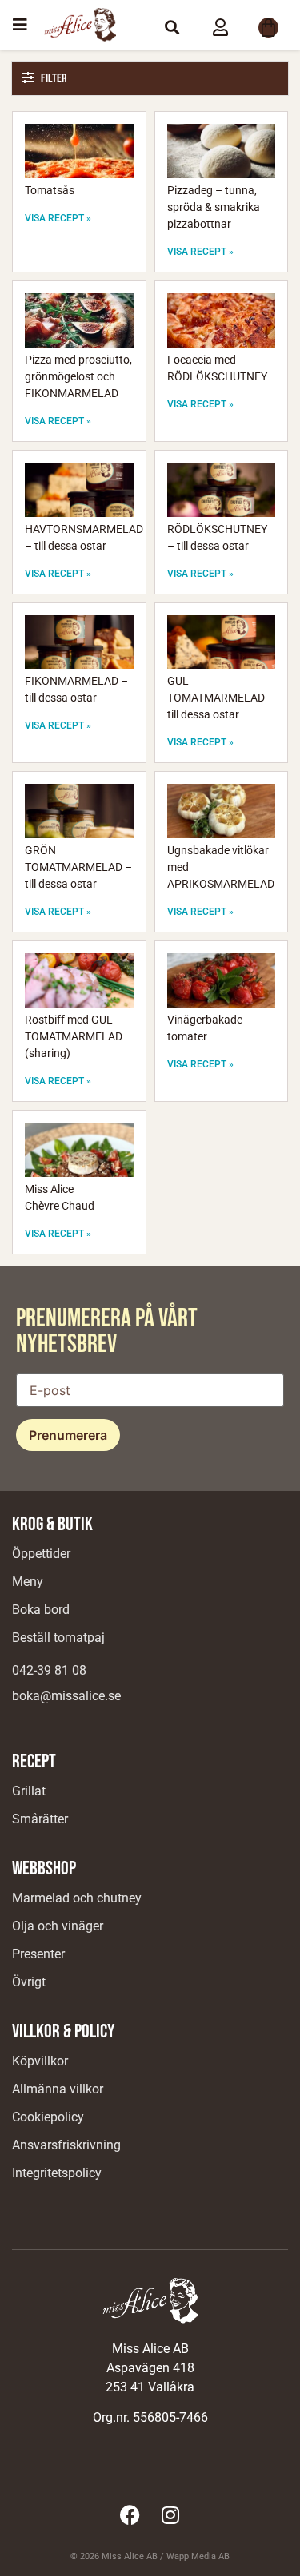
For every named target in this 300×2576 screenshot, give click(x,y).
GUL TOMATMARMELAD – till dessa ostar (221, 698)
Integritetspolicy (57, 2173)
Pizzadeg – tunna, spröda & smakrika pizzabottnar (214, 207)
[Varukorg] (268, 28)
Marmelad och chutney (77, 1898)
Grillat (29, 1791)
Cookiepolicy (48, 2117)
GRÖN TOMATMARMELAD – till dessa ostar (78, 867)
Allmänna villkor (58, 2089)
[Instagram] (170, 2514)
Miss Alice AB (130, 2556)
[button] (172, 27)
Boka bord (41, 1610)
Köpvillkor (40, 2061)
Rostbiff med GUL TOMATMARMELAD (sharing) (74, 1036)
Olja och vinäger (58, 1926)
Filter (54, 79)
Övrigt (29, 1982)
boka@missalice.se (66, 1696)
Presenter (38, 1954)
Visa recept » (58, 218)
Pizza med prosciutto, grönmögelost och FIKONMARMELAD (78, 376)
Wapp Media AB (198, 2556)
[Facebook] (130, 2514)
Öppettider (41, 1554)
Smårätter (40, 1819)
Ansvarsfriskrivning (66, 2145)
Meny (28, 1582)
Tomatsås (50, 190)
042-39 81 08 (49, 1670)
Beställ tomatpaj (58, 1638)
